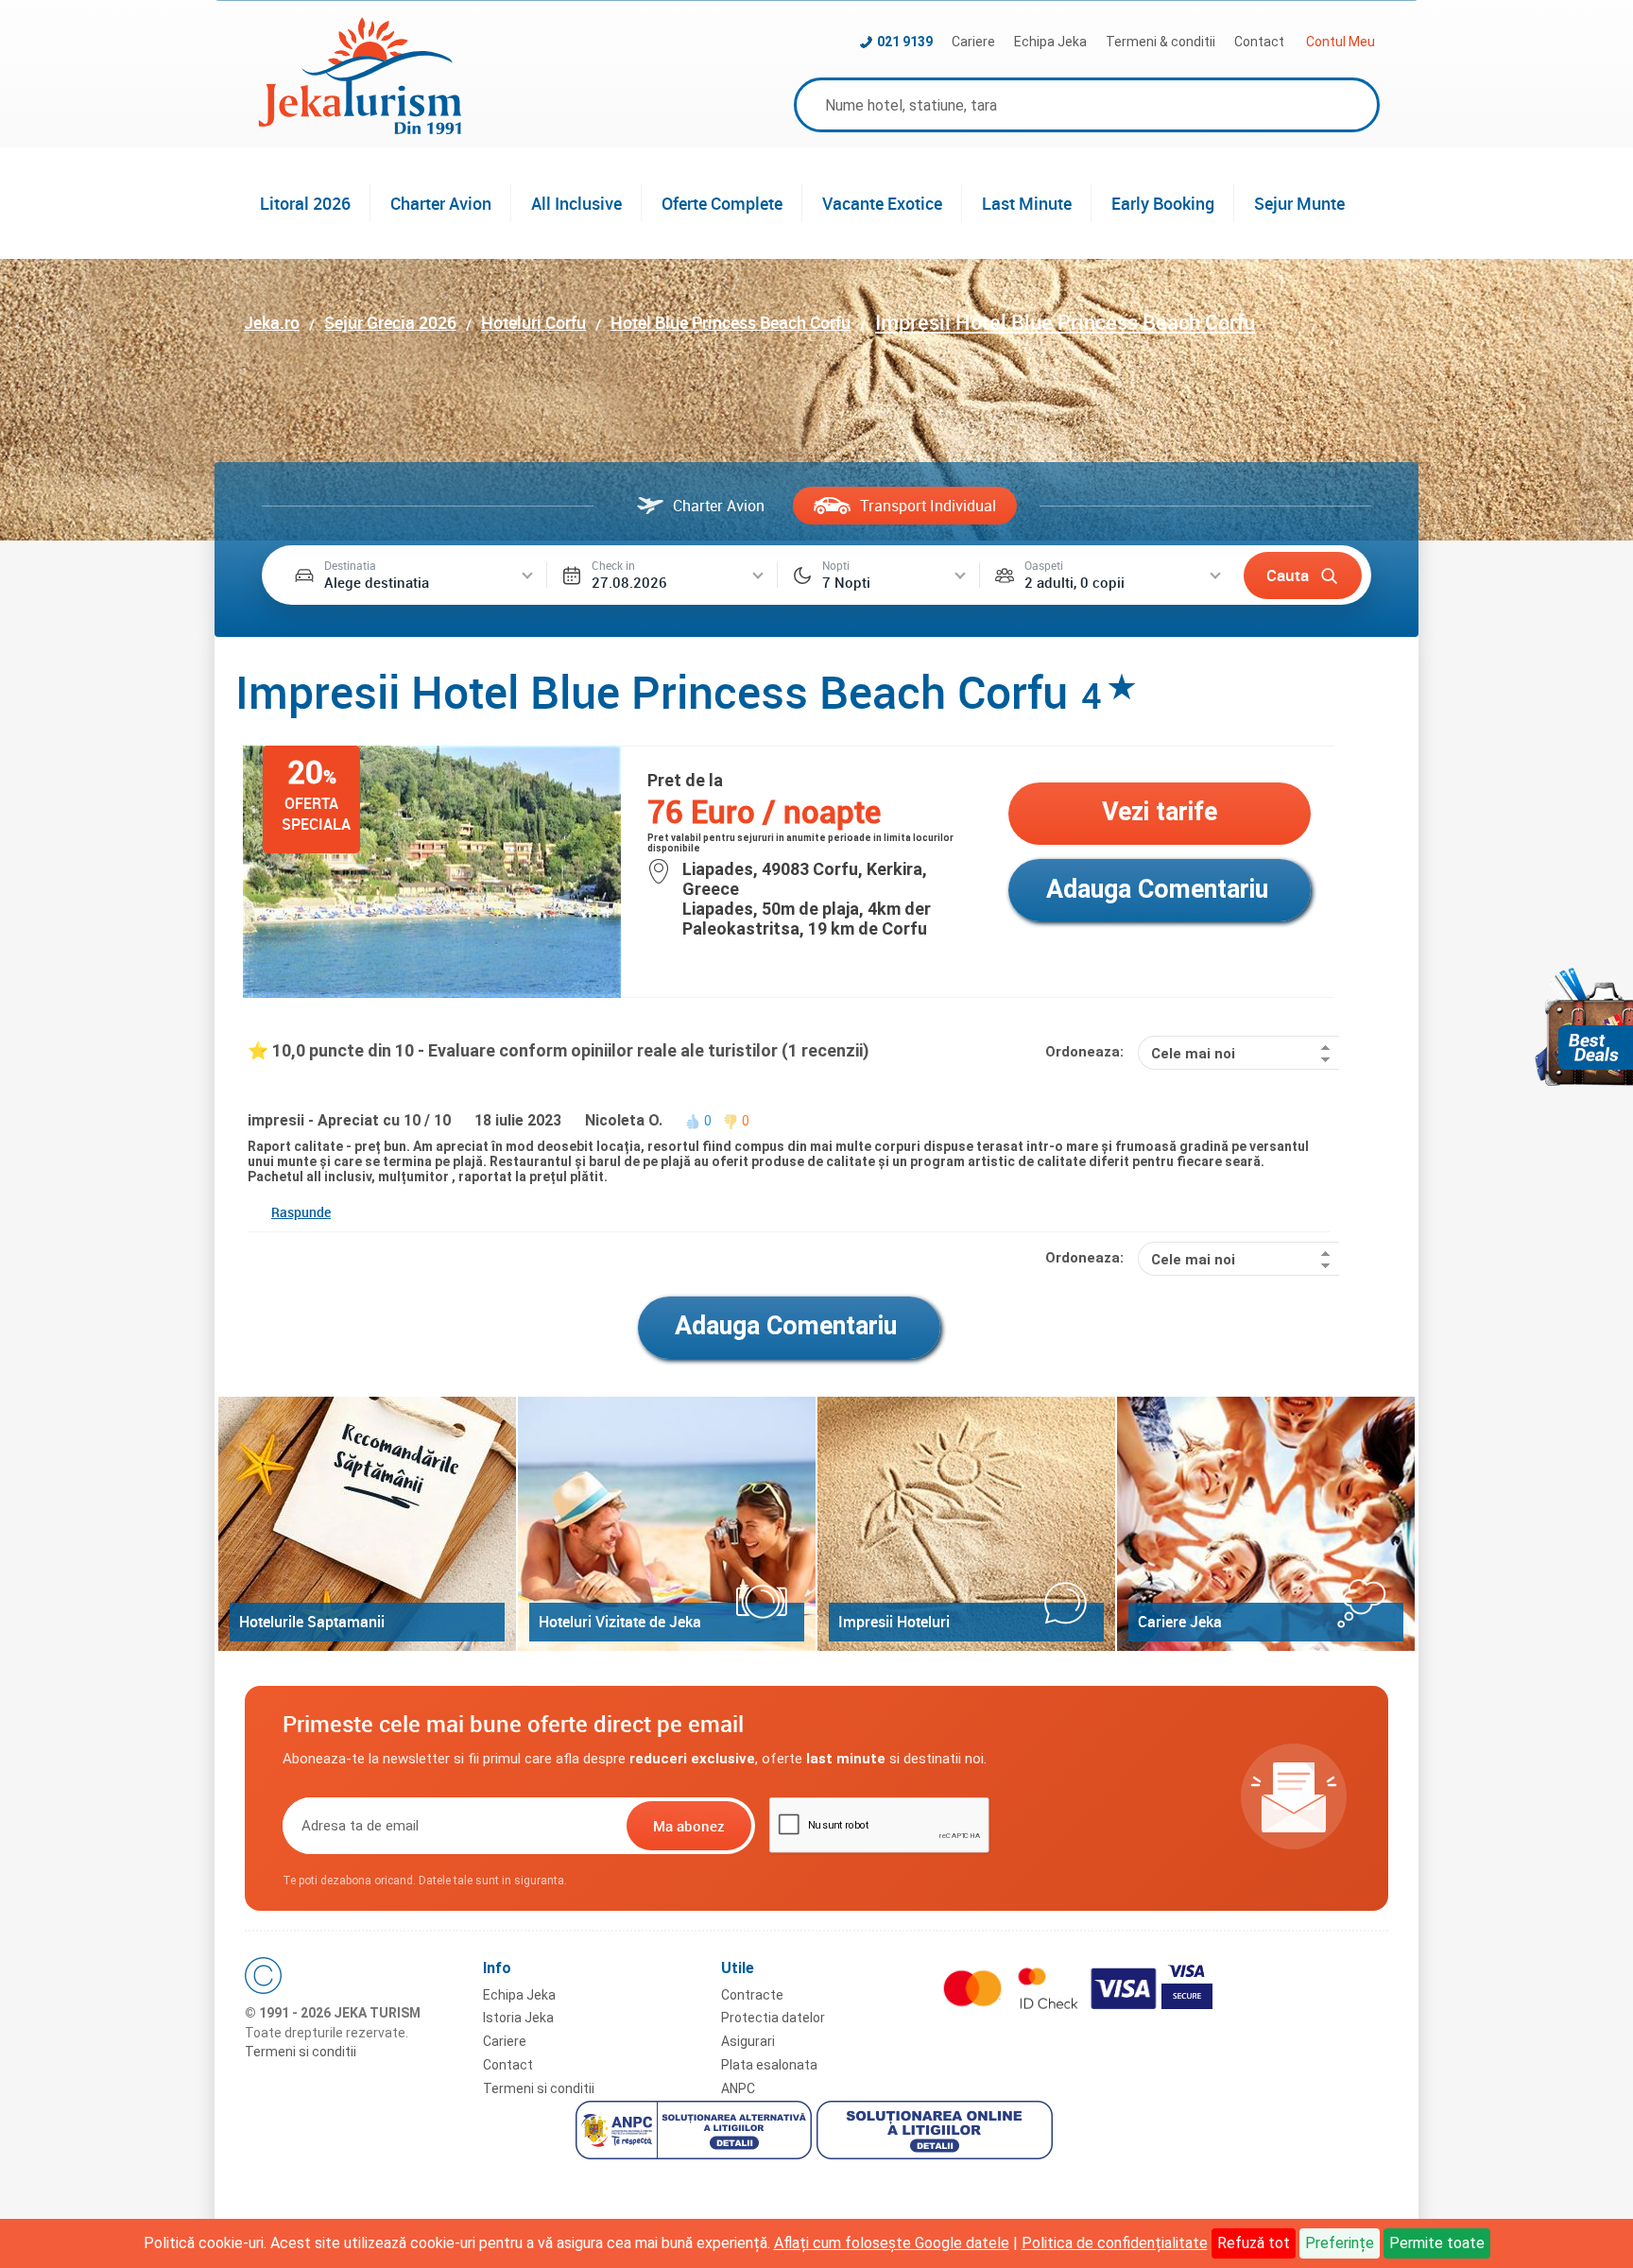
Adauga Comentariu (1157, 889)
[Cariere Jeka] (1266, 1524)
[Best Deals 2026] (1584, 1027)
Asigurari (748, 2041)
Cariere (973, 42)
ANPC (738, 2088)
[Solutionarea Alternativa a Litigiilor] (696, 2133)
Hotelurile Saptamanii (312, 1622)
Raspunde (301, 1212)
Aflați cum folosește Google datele (892, 2243)
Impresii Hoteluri (894, 1622)
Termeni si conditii (301, 2052)
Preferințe (1340, 2243)
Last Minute (1027, 203)
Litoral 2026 (305, 203)
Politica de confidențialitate (1115, 2243)
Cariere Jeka (1180, 1622)
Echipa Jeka (1050, 42)
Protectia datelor (773, 2018)
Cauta (1288, 575)
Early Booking (1163, 203)
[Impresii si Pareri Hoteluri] (966, 1524)
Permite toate (1437, 2243)
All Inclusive (576, 203)
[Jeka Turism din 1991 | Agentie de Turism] (360, 129)
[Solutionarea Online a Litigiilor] (937, 2133)
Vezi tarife (1160, 812)
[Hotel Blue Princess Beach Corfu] (432, 993)
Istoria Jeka (518, 2018)
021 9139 (905, 42)
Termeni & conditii (1160, 42)
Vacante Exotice (882, 203)
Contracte (752, 1995)
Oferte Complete (722, 203)
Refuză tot (1254, 2243)
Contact (1259, 42)
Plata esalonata (769, 2065)
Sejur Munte (1299, 203)
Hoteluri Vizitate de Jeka (620, 1622)
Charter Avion (441, 203)
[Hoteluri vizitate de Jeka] (667, 1524)
